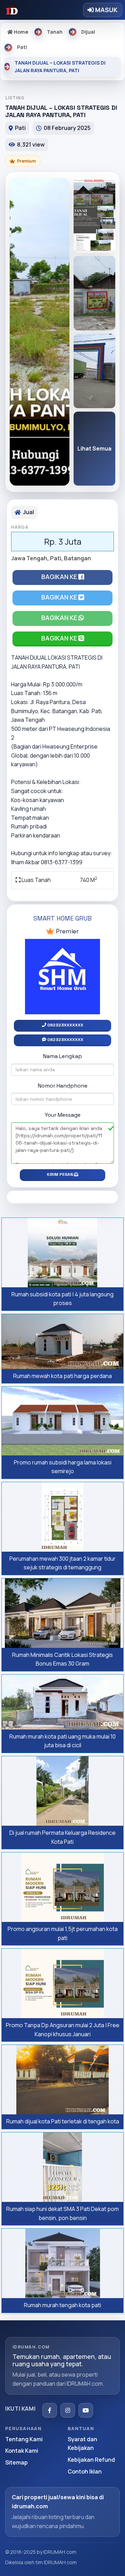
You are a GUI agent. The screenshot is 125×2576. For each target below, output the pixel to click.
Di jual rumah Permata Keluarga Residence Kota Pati (62, 1837)
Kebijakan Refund (91, 2460)
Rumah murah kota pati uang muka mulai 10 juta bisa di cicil (62, 1741)
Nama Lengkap (62, 1056)
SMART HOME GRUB (62, 918)
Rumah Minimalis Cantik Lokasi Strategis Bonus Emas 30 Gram (62, 1659)
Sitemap (16, 2462)
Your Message (63, 1115)
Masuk (106, 10)
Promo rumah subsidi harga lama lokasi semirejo (63, 1467)
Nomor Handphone (63, 1086)
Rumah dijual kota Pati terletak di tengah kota (63, 2121)
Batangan (77, 558)
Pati (56, 558)
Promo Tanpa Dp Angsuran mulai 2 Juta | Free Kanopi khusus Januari (63, 2030)
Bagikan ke (60, 577)
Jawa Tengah (29, 558)
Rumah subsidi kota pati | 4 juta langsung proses (62, 1299)
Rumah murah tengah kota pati (62, 2305)
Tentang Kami (24, 2439)
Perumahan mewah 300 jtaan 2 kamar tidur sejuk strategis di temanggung (62, 1563)
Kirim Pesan (60, 1174)
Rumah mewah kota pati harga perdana (62, 1376)
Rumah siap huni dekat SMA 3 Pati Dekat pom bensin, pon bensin (62, 2213)
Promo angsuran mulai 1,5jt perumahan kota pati (63, 1933)
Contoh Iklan (85, 2471)
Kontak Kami (22, 2451)
